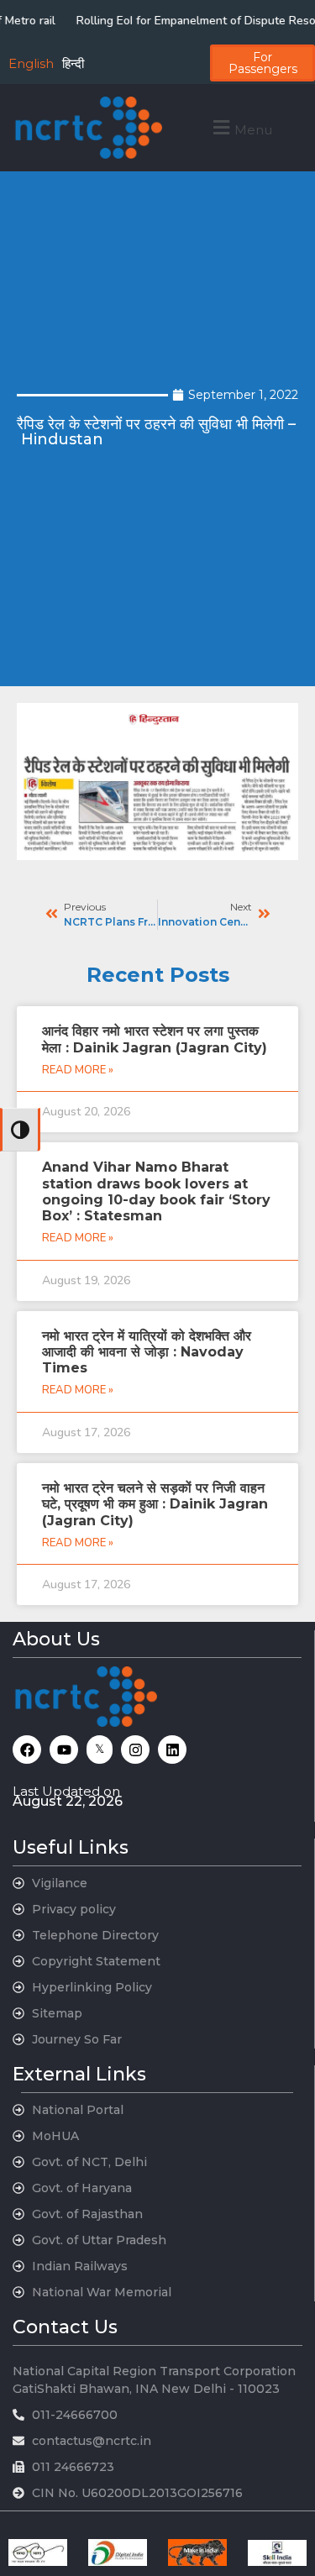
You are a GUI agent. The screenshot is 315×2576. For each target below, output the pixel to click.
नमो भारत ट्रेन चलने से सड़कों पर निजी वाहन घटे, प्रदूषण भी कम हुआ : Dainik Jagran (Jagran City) (155, 1504)
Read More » (78, 1070)
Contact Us (65, 2327)
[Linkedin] (172, 1750)
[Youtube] (64, 1750)
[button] (241, 127)
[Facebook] (27, 1750)
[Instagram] (135, 1750)
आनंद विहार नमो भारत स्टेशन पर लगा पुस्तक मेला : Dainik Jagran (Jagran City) (155, 1039)
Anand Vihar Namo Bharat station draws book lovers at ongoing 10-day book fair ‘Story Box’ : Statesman (156, 1191)
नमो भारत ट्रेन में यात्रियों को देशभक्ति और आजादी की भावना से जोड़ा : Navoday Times (147, 1352)
